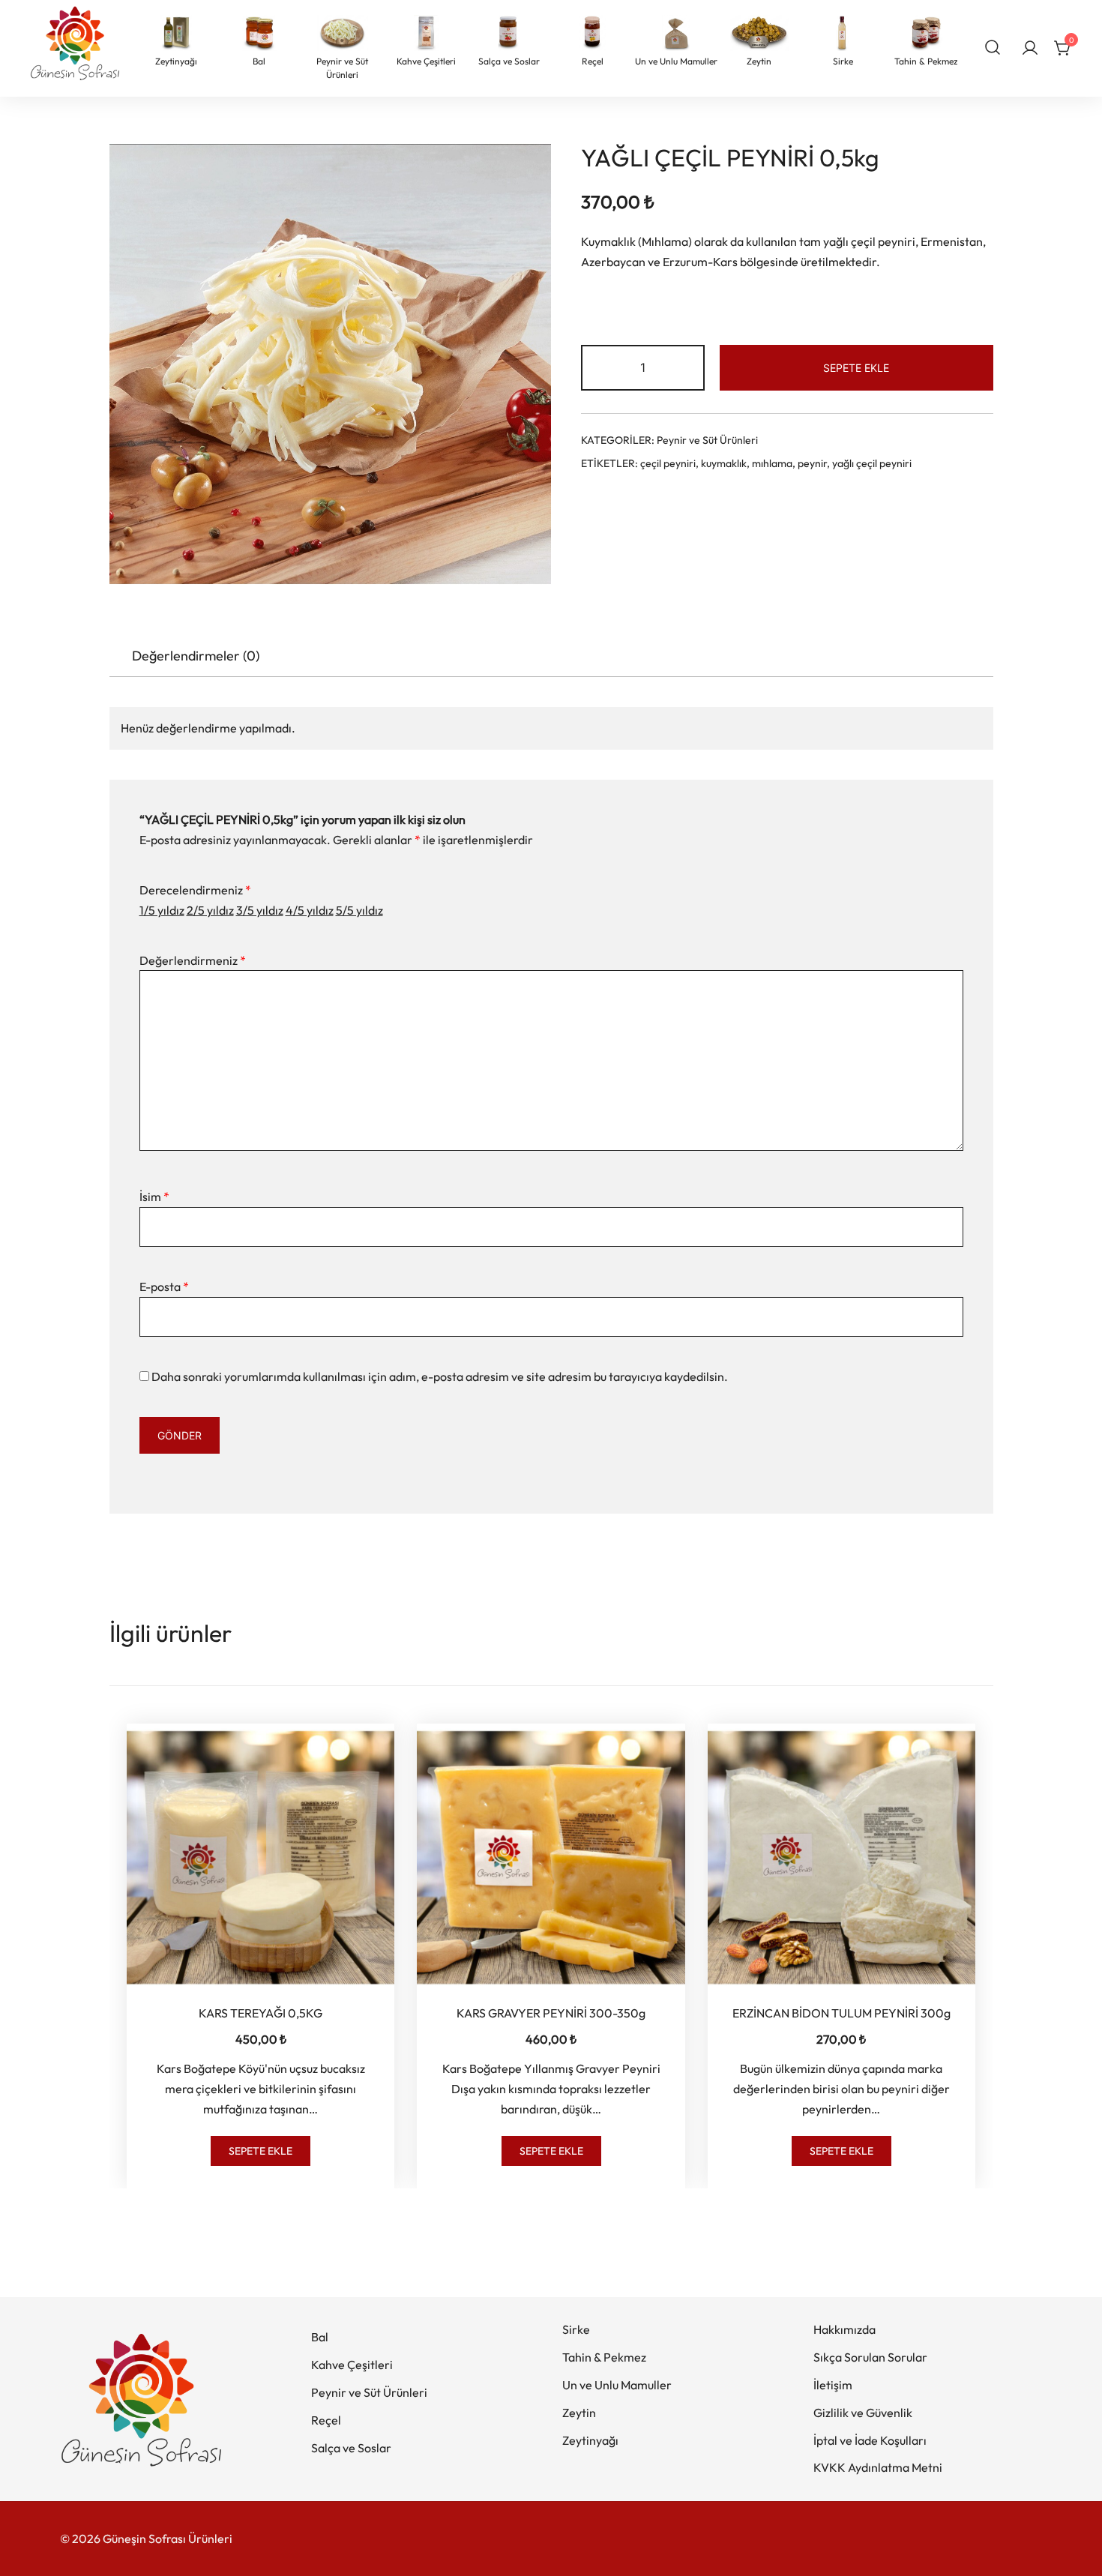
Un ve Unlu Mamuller (617, 2385)
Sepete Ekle (856, 368)
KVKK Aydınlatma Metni (878, 2467)
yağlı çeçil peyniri (872, 463)
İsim (154, 1197)
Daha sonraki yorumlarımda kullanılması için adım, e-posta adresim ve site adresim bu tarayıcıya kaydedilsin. (440, 1376)
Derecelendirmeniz (195, 890)
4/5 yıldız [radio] (310, 910)
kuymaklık (724, 463)
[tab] (196, 657)
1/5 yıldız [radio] (162, 910)
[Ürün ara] (993, 46)
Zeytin (579, 2413)
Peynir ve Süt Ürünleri (707, 440)
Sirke (576, 2329)
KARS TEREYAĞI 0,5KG (261, 2013)
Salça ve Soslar (351, 2448)
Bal (320, 2337)
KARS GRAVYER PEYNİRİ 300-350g (551, 2013)
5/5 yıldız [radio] (359, 910)
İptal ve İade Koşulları (870, 2440)
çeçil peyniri (668, 463)
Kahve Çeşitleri (352, 2365)
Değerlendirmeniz (193, 960)
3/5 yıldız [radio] (260, 910)
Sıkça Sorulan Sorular (870, 2357)
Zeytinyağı (590, 2440)
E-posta (164, 1287)
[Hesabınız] (1030, 49)
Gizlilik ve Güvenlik (863, 2413)
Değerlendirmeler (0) (196, 656)
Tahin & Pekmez (604, 2357)
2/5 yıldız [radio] (210, 910)
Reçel (326, 2420)
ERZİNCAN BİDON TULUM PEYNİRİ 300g (841, 2013)
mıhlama (772, 463)
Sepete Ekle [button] (261, 2151)
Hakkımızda (844, 2329)
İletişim (833, 2385)
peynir (812, 463)
